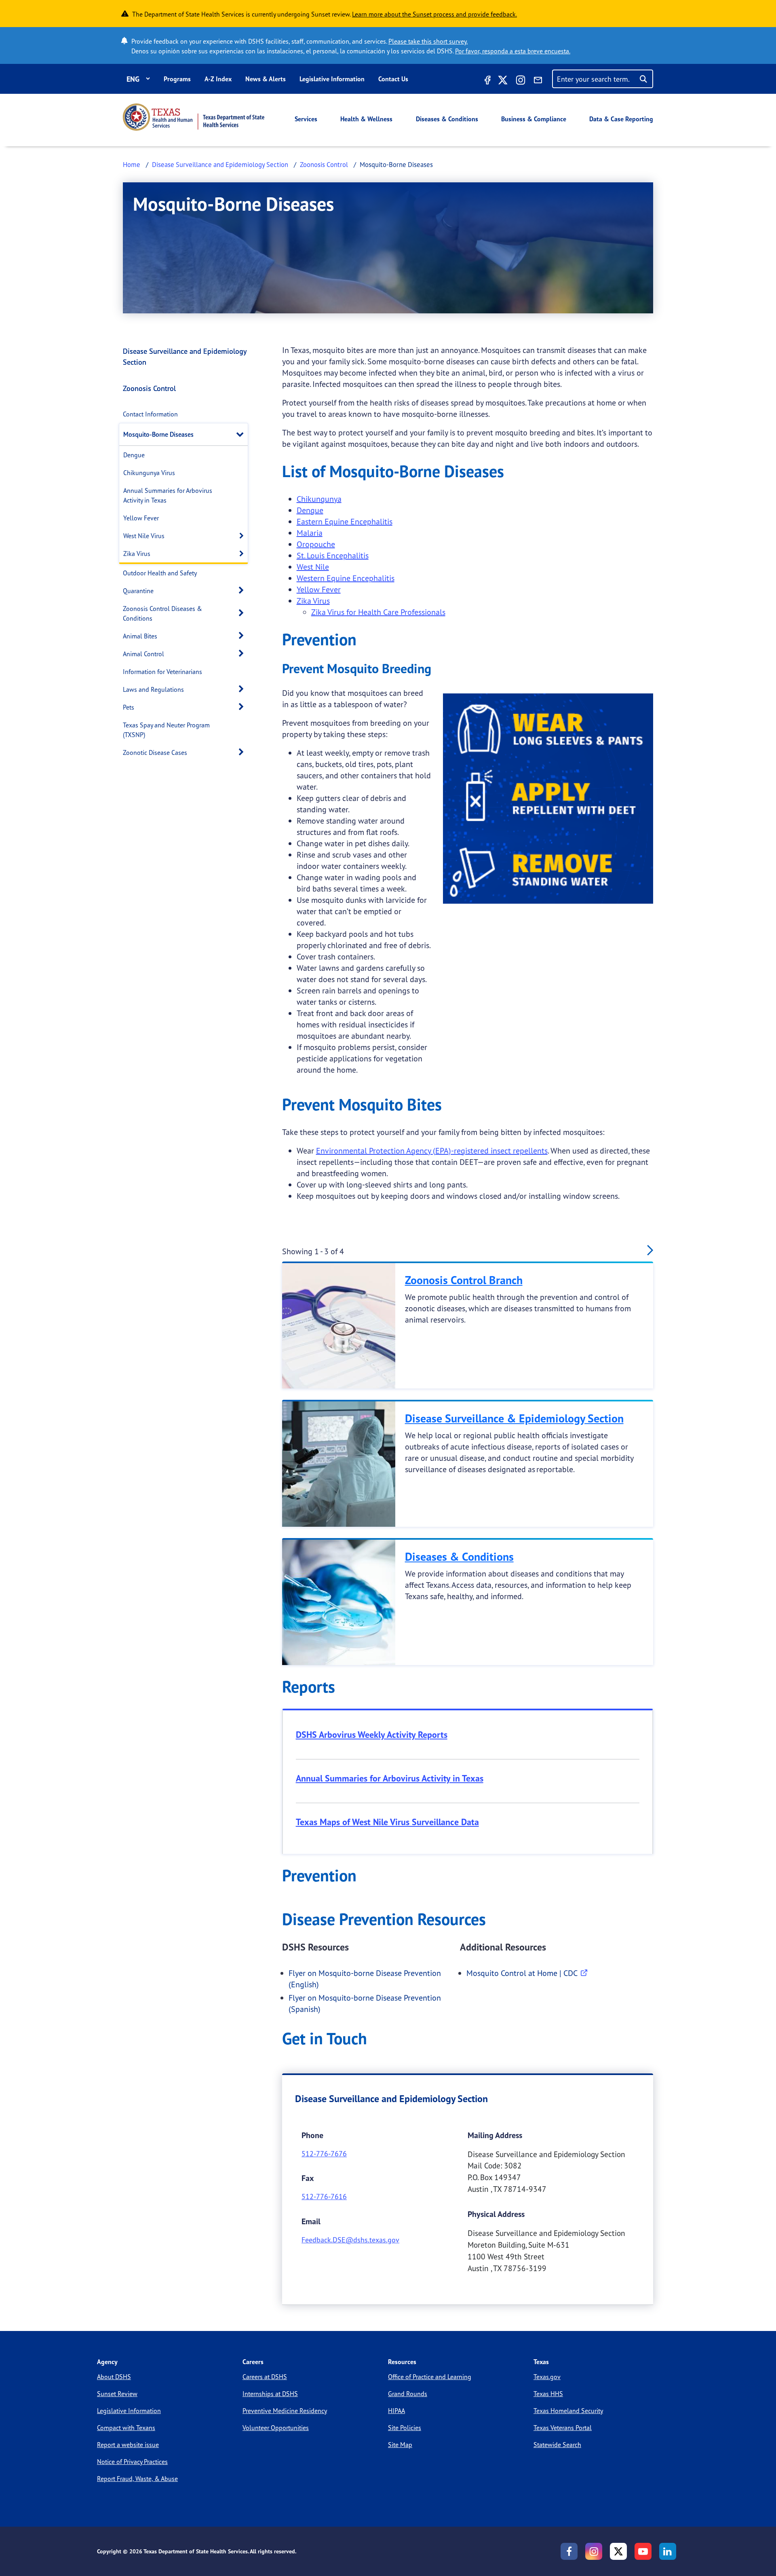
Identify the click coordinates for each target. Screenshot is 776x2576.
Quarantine (138, 591)
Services (306, 119)
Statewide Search (557, 2445)
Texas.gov (547, 2377)
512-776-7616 (324, 2196)
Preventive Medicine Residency (285, 2411)
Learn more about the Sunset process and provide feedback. (434, 14)
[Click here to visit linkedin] (668, 2551)
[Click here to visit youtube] (643, 2551)
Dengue (134, 455)
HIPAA (396, 2411)
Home (132, 164)
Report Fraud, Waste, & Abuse (137, 2479)
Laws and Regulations (153, 689)
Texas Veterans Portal (563, 2428)
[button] (242, 434)
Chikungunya (319, 499)
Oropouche (316, 544)
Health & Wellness (366, 119)
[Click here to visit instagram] (521, 81)
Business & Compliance (534, 119)
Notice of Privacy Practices (132, 2462)
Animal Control (143, 654)
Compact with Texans (126, 2428)
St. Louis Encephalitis (333, 555)
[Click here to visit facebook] (487, 81)
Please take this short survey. (428, 41)
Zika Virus (137, 554)
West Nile (313, 567)
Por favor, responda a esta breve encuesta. (513, 51)
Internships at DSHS (270, 2394)
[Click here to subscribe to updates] (538, 81)
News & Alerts (266, 79)
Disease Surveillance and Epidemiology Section (220, 164)
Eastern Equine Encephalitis (345, 521)
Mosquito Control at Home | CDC (522, 1973)
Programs (177, 79)
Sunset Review (117, 2394)
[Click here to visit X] (503, 81)
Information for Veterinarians (162, 672)
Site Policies (405, 2428)
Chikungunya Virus (149, 473)
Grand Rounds (408, 2394)
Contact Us (393, 79)
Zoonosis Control (324, 164)
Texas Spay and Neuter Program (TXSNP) (166, 730)
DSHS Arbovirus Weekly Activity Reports (372, 1735)
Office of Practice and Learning (430, 2377)
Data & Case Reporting (621, 119)
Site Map (400, 2445)
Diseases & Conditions (447, 119)
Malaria (310, 533)
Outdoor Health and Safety (160, 573)
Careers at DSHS (265, 2377)
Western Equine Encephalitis (346, 578)
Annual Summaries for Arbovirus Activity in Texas (168, 495)
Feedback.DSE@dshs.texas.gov (350, 2240)
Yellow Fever (141, 518)
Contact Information (150, 414)
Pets (129, 707)
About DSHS (114, 2377)
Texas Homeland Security (568, 2411)
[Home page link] (194, 117)
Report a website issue (128, 2445)
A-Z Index (218, 79)
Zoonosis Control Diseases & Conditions (162, 613)
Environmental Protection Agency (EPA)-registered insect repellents (432, 1151)
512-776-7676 (324, 2153)
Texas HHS (548, 2394)
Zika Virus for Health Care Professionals (378, 612)
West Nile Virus (144, 536)
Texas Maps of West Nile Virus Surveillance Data (387, 1822)
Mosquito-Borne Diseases (158, 434)
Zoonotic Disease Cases (155, 752)
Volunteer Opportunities (276, 2428)
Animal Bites (140, 636)
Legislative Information (332, 79)
